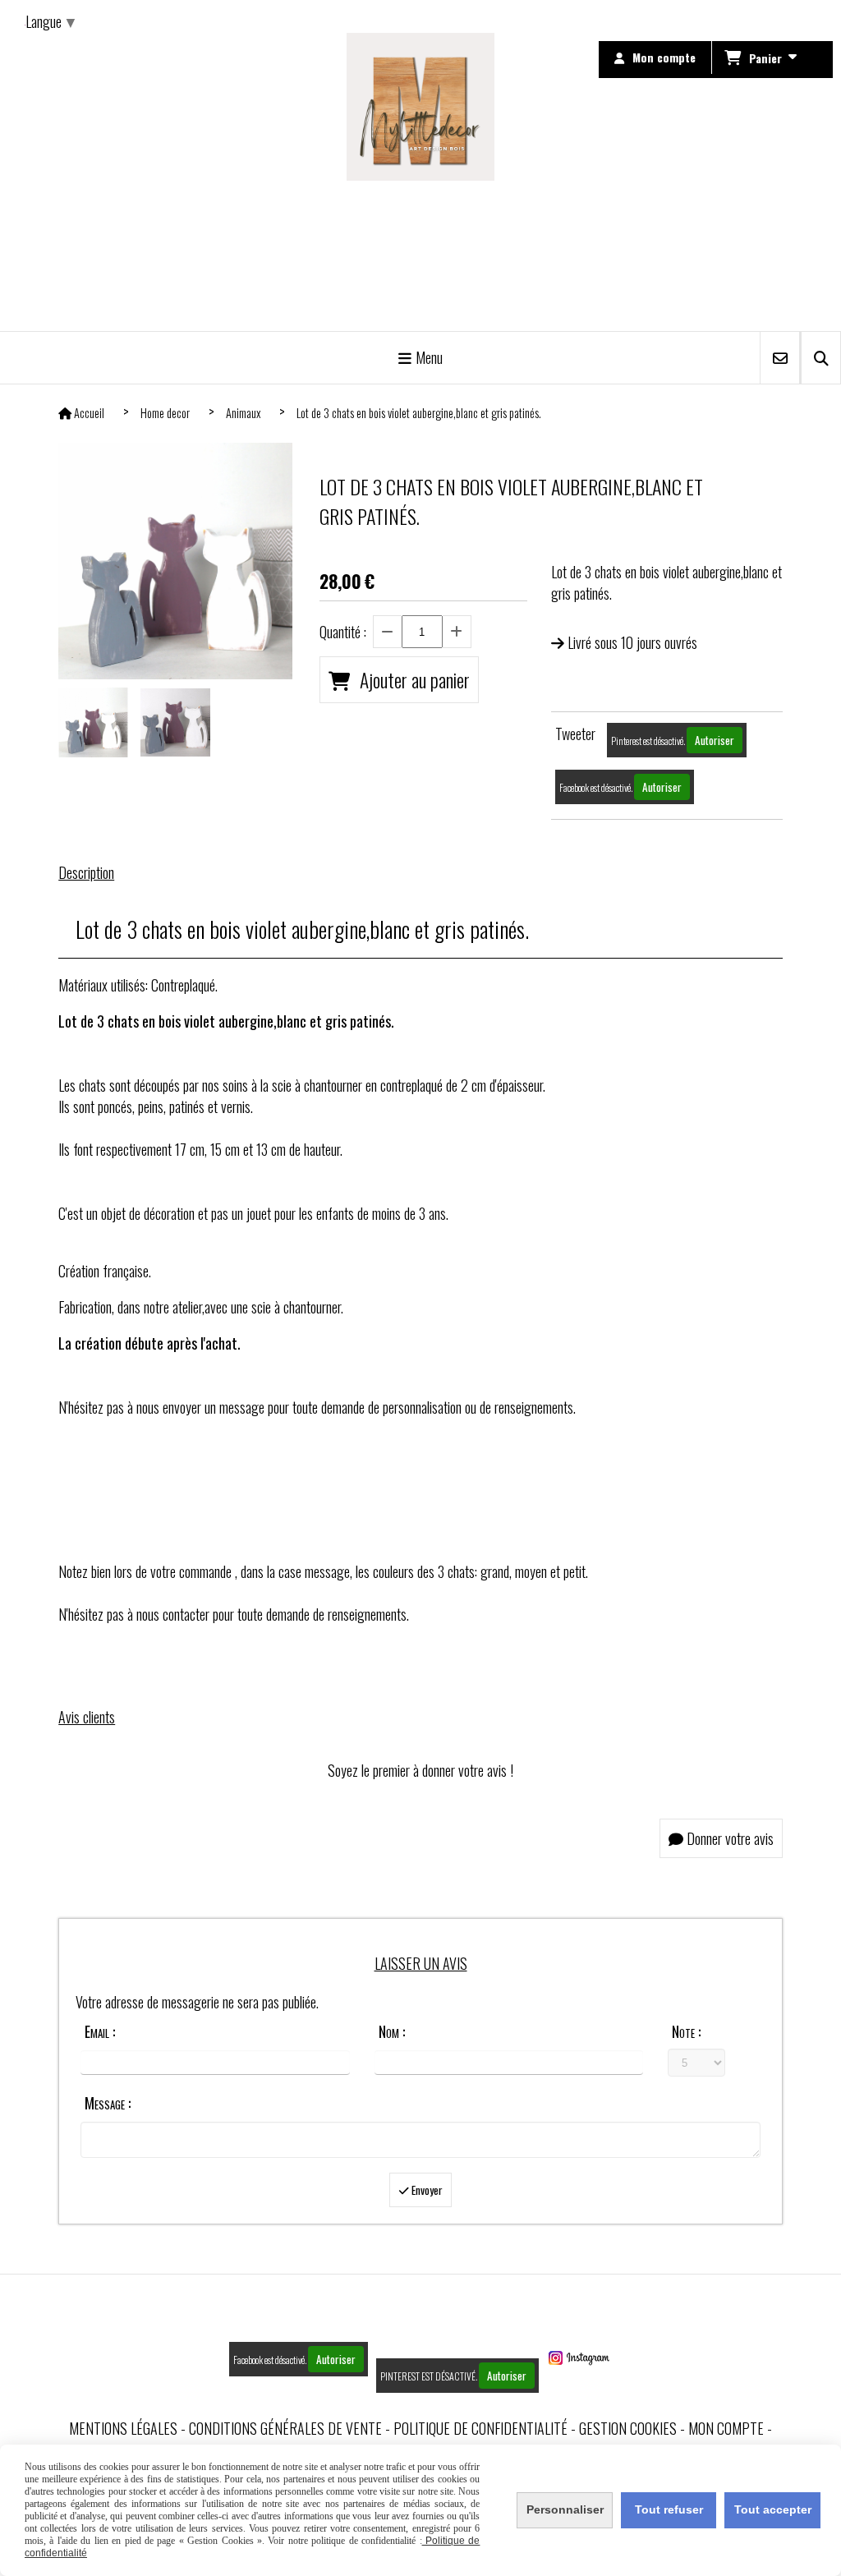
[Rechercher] (821, 358)
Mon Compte (726, 2428)
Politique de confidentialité (480, 2428)
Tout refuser (669, 2509)
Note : (686, 2031)
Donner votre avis (728, 1838)
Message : (108, 2103)
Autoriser (715, 740)
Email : (100, 2031)
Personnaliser (565, 2509)
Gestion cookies (628, 2428)
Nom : (392, 2031)
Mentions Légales (123, 2428)
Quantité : (343, 632)
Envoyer (426, 2190)
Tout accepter (773, 2509)
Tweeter (575, 734)
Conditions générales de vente (285, 2428)
